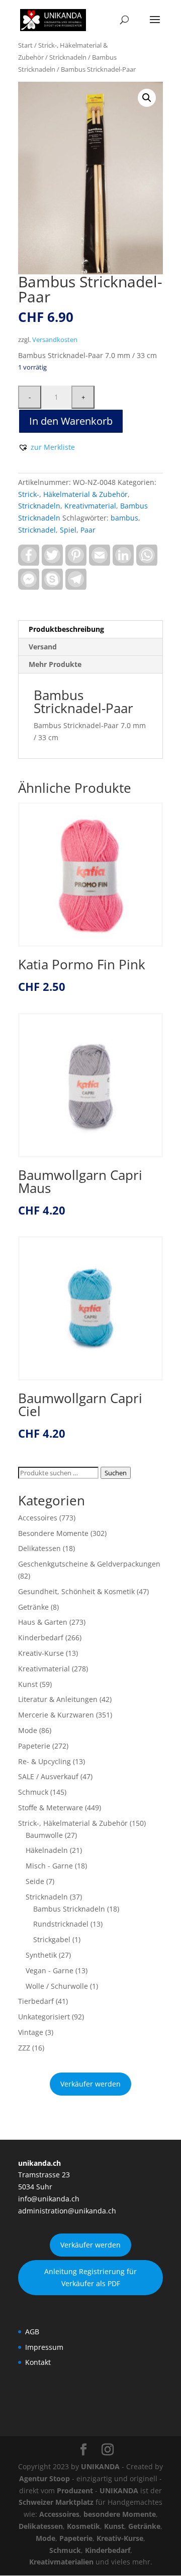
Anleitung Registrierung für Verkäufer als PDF (90, 2277)
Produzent (75, 2491)
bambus (124, 518)
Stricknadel (37, 530)
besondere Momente (120, 2514)
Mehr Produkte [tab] (55, 664)
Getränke (33, 1607)
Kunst (28, 1684)
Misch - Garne (49, 1866)
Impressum (44, 2347)
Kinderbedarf (41, 1638)
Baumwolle (44, 1835)
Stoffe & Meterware (51, 1808)
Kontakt (38, 2362)
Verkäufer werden (90, 2084)
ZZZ (24, 2048)
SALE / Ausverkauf (48, 1776)
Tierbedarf (36, 2001)
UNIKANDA (100, 2466)
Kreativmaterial (90, 506)
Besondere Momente (53, 1533)
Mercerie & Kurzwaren (56, 1715)
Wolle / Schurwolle (57, 1986)
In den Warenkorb (71, 421)
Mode (28, 1730)
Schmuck (33, 1792)
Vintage (31, 2032)
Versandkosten (55, 340)
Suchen (116, 1473)
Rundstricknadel (61, 1924)
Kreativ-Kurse (41, 1653)
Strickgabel (52, 1939)
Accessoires (38, 1518)
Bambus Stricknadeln (69, 1909)
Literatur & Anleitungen (58, 1699)
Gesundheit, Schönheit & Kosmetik (76, 1591)
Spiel (68, 530)
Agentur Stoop (44, 2478)
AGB (32, 2332)
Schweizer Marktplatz (56, 2502)
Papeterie (34, 1746)
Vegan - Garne (50, 1970)
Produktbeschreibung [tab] (66, 629)
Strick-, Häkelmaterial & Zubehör (73, 494)
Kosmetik (83, 2526)
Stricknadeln (68, 57)
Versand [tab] (43, 647)
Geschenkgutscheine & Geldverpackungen (89, 1564)
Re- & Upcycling (44, 1761)
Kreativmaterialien (61, 2562)
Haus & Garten (43, 1622)
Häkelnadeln (47, 1850)
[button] (147, 98)
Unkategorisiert (44, 2017)
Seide (35, 1881)
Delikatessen (39, 1548)
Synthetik (41, 1955)
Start (25, 45)
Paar (88, 530)
